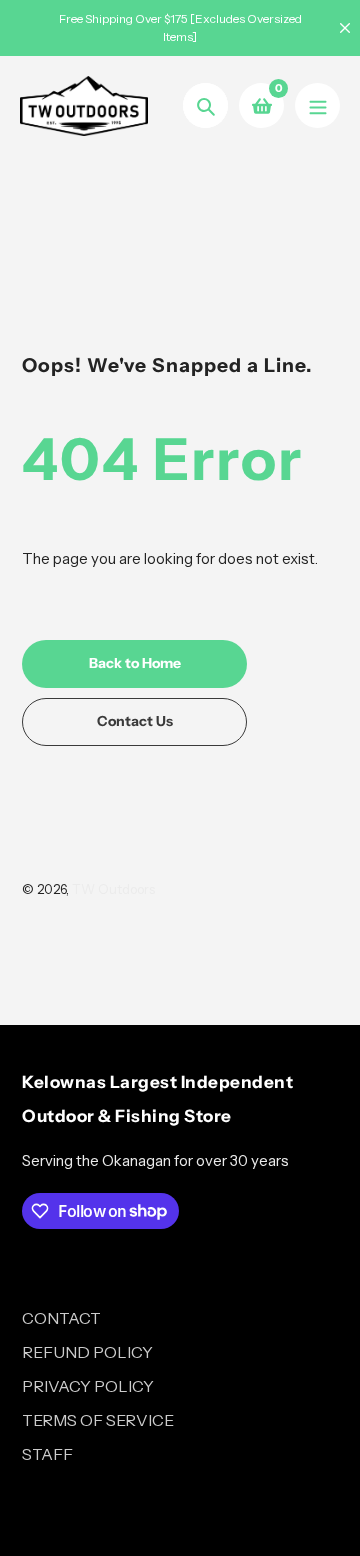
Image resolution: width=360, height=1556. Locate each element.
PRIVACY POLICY (88, 1386)
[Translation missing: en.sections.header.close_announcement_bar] (345, 28)
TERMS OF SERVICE (98, 1420)
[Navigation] (317, 105)
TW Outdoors (113, 889)
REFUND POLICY (87, 1352)
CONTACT (61, 1318)
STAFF (47, 1454)
